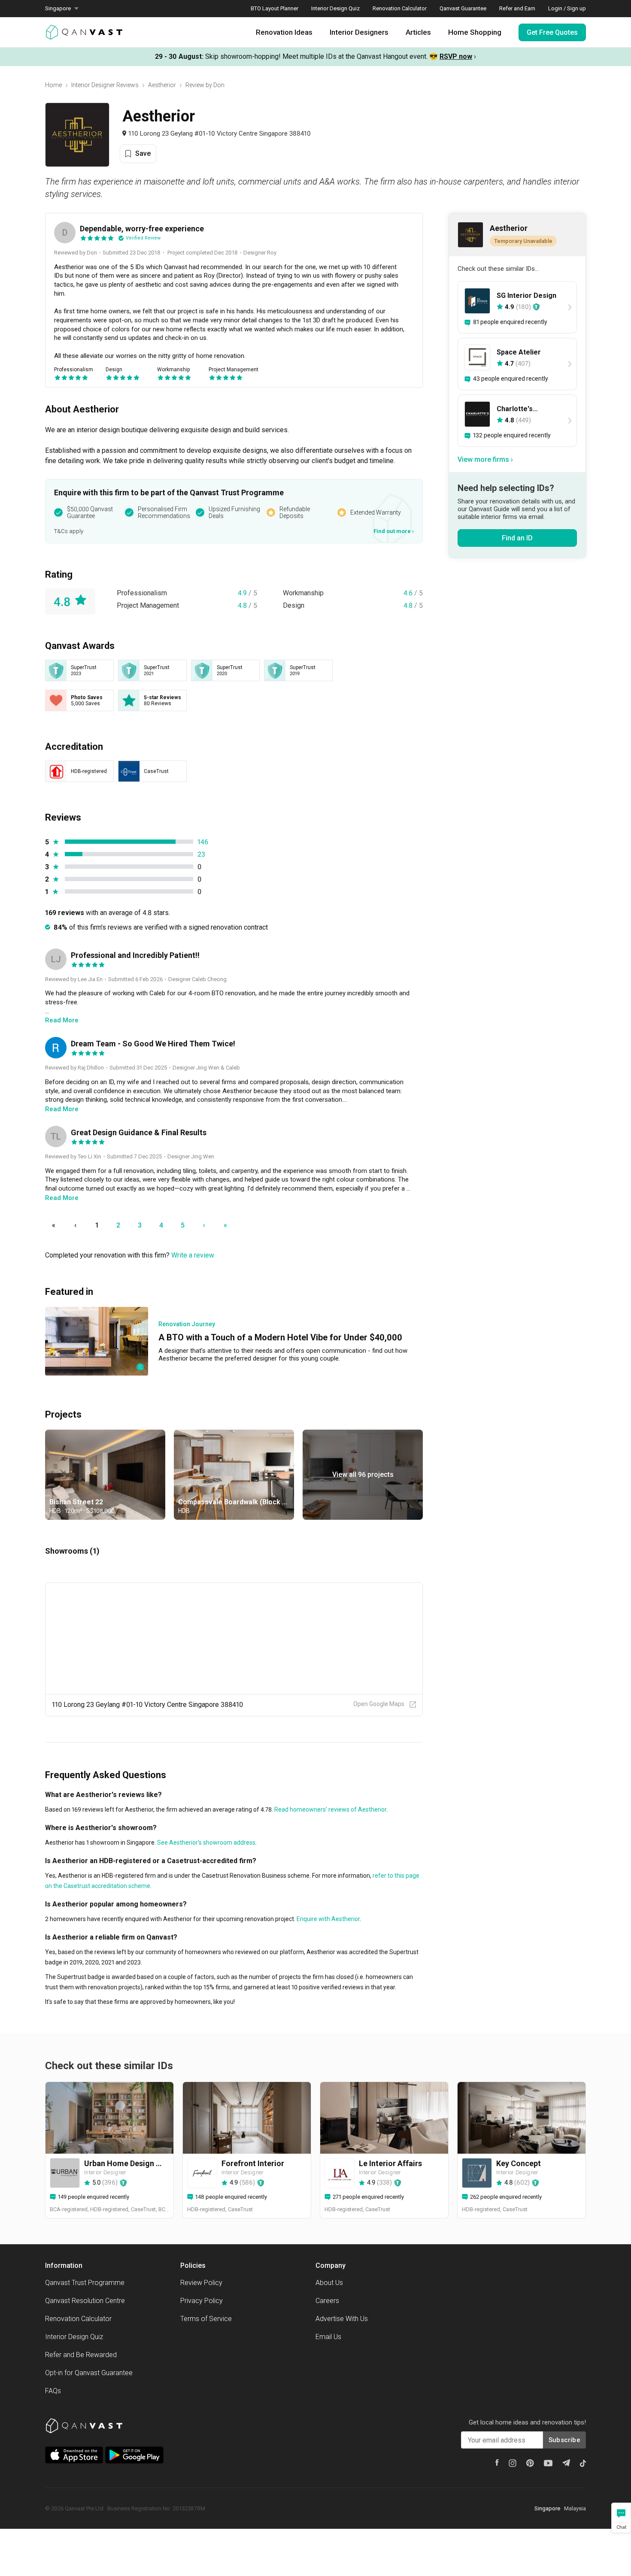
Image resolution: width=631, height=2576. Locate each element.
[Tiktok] (583, 2463)
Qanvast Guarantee (463, 8)
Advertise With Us (342, 2319)
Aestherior (162, 85)
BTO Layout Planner (275, 8)
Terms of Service (206, 2319)
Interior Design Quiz (335, 8)
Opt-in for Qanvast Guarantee (89, 2373)
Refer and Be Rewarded (81, 2355)
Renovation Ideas (284, 32)
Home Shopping (475, 32)
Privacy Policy (202, 2301)
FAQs (53, 2391)
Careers (327, 2301)
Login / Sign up (567, 8)
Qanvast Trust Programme (85, 2283)
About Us (329, 2283)
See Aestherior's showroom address (206, 1843)
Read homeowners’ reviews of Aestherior (330, 1809)
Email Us (328, 2337)
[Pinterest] (530, 2463)
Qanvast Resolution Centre (85, 2301)
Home (53, 85)
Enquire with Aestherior (328, 1919)
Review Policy (201, 2283)
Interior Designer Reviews (105, 85)
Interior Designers (359, 32)
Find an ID (517, 538)
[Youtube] (548, 2463)
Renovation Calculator (400, 8)
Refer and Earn (517, 8)
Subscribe (564, 2440)
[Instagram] (513, 2463)
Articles (418, 32)
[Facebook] (497, 2462)
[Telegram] (566, 2463)
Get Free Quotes (552, 32)
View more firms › (485, 459)
